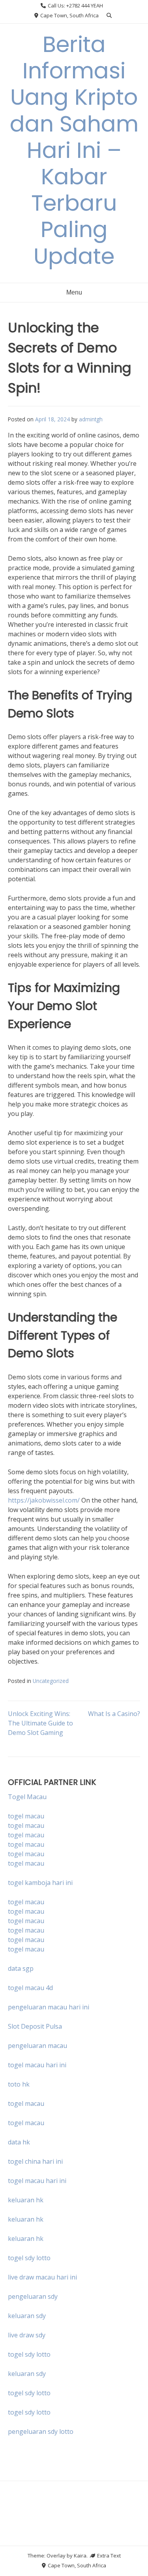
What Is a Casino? (114, 1714)
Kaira (80, 2556)
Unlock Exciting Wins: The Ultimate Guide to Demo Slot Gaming (40, 1723)
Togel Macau (27, 1797)
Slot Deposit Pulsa (35, 2026)
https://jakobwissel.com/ (44, 1500)
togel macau (26, 1825)
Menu (74, 292)
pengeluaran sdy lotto (41, 2431)
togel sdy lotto (29, 2354)
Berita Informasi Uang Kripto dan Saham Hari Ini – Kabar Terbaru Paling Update (74, 150)
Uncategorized (51, 1681)
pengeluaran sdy (33, 2296)
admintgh (91, 419)
